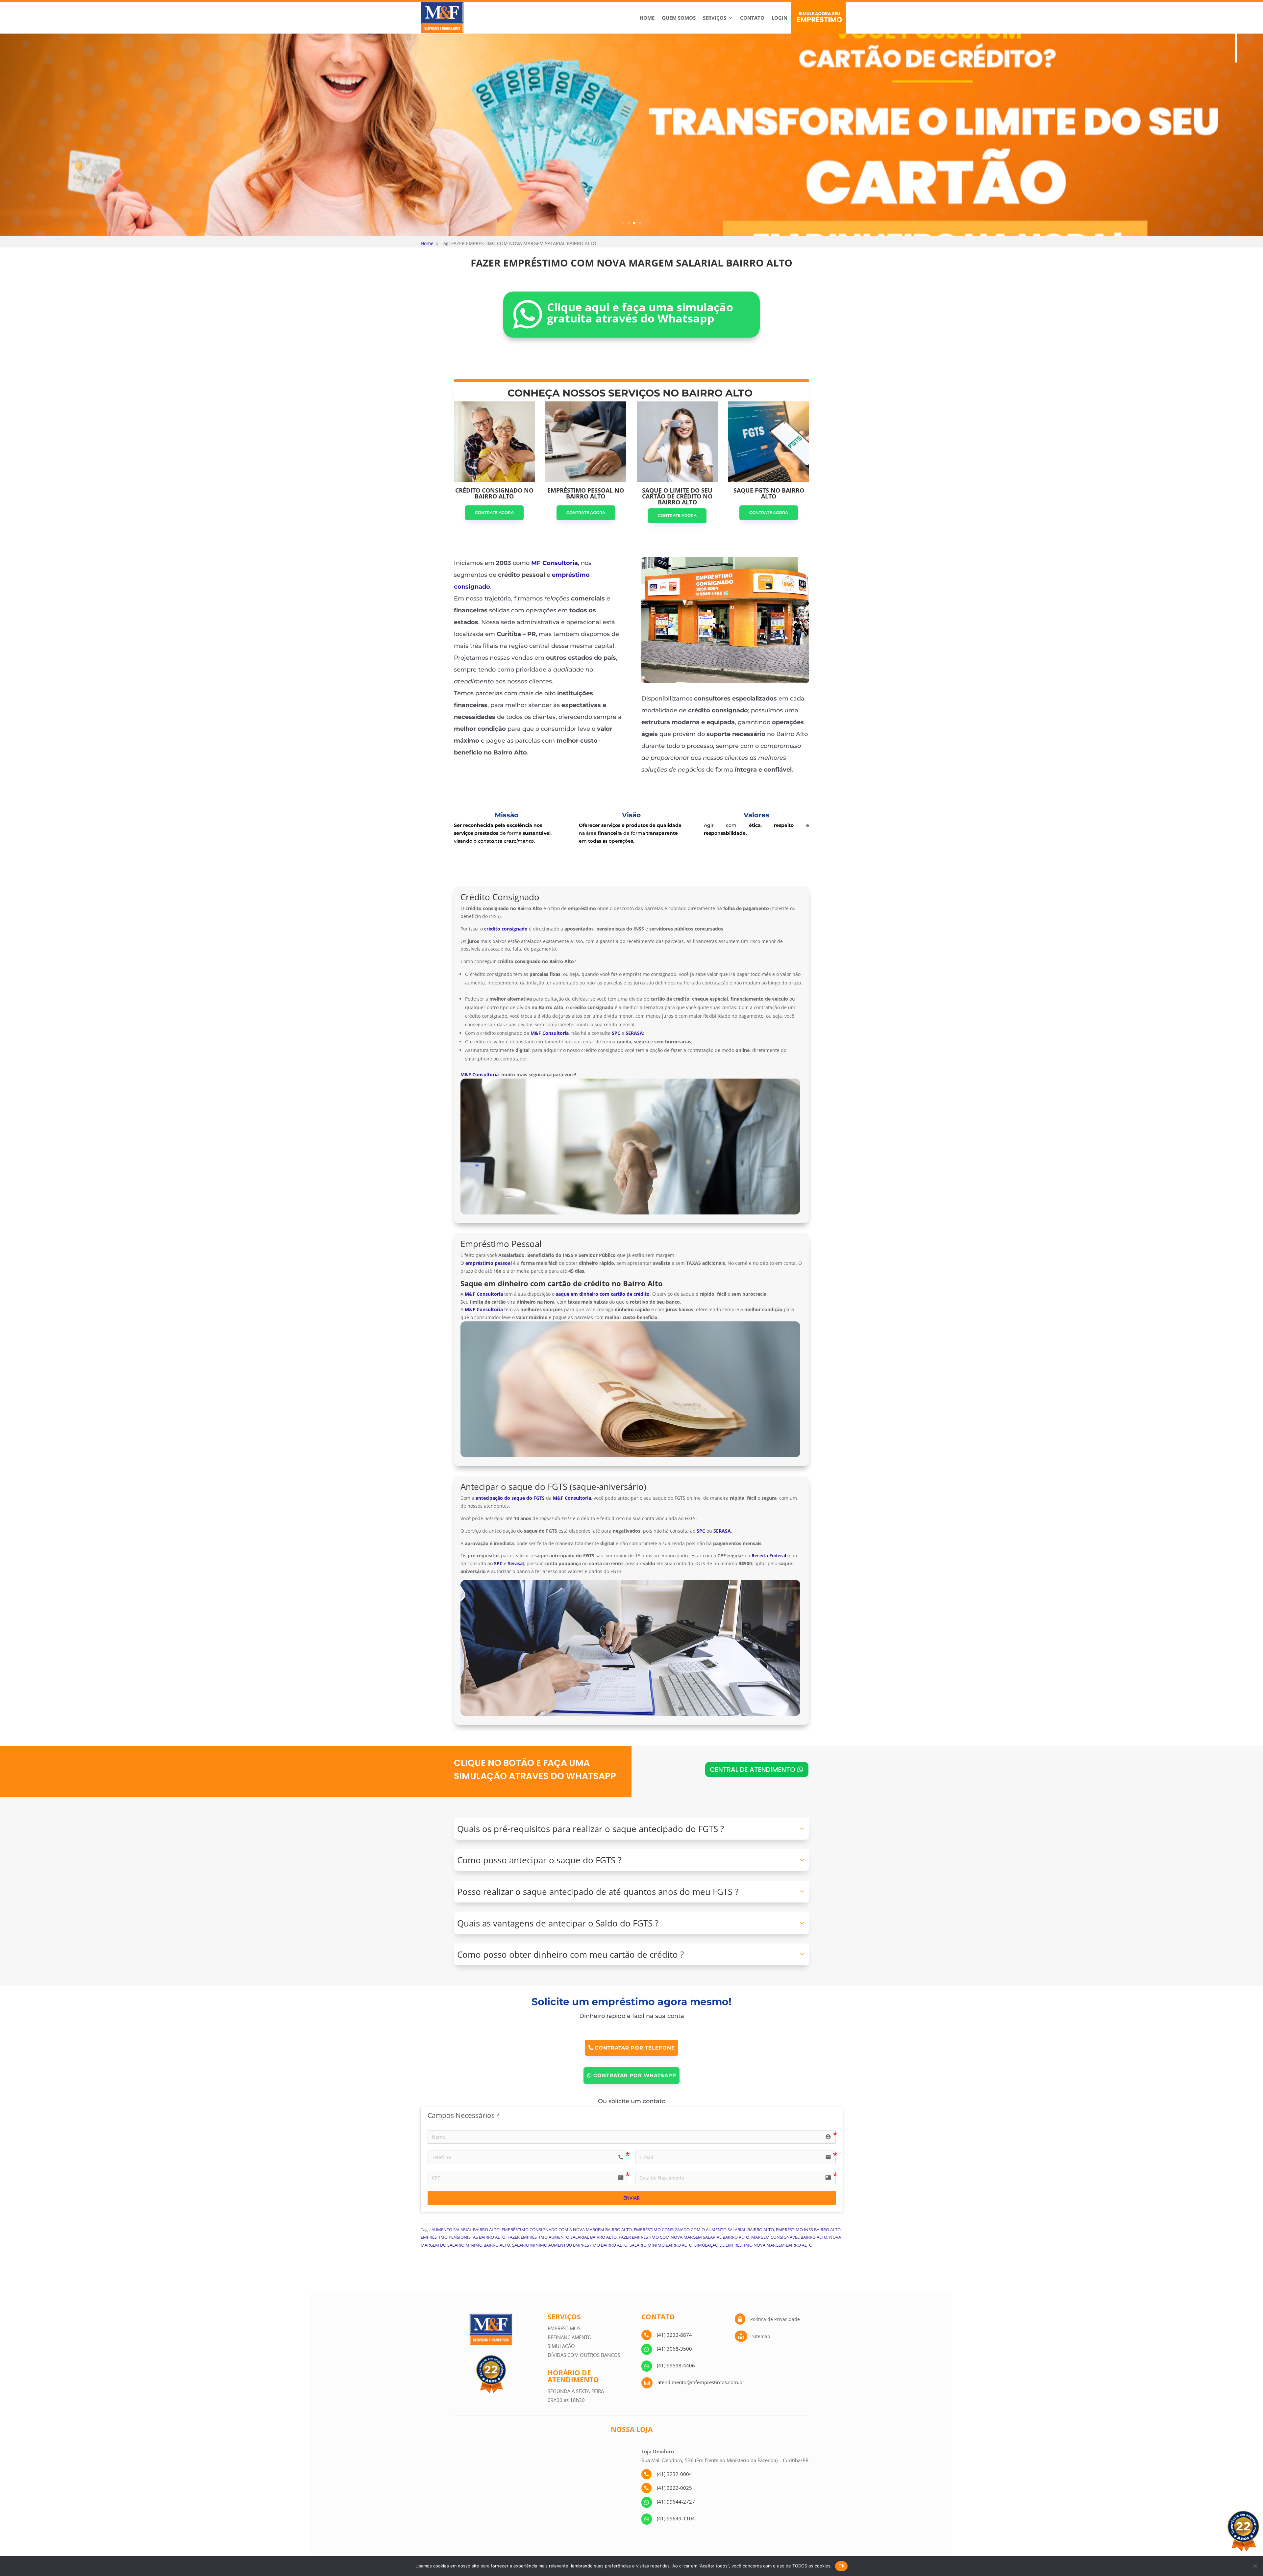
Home (647, 18)
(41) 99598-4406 (676, 2365)
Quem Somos (679, 18)
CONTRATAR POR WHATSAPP (635, 2075)
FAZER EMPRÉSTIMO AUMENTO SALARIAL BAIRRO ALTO (562, 2237)
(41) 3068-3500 (674, 2349)
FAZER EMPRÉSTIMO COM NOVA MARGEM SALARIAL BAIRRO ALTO (684, 2237)
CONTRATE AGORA (494, 512)
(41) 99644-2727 (676, 2502)
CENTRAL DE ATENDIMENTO (753, 1770)
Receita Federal (769, 1556)
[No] (1255, 2566)
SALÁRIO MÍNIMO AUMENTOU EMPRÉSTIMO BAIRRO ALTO (570, 2245)
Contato (752, 18)
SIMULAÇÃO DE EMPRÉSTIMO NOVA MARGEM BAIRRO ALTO (753, 2245)
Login (780, 18)
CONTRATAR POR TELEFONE (635, 2048)
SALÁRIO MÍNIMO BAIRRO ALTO (661, 2245)
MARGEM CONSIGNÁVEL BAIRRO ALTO (789, 2237)
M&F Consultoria (480, 1074)
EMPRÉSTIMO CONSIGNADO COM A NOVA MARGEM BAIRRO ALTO (567, 2230)
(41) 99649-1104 (676, 2518)
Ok (841, 2566)
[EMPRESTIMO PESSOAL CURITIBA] (725, 681)
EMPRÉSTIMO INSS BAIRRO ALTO (808, 2230)
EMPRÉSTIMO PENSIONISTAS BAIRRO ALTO (463, 2237)
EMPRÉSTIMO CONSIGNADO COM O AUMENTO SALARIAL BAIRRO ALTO (704, 2230)
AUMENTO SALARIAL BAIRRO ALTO (466, 2230)
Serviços (715, 18)
